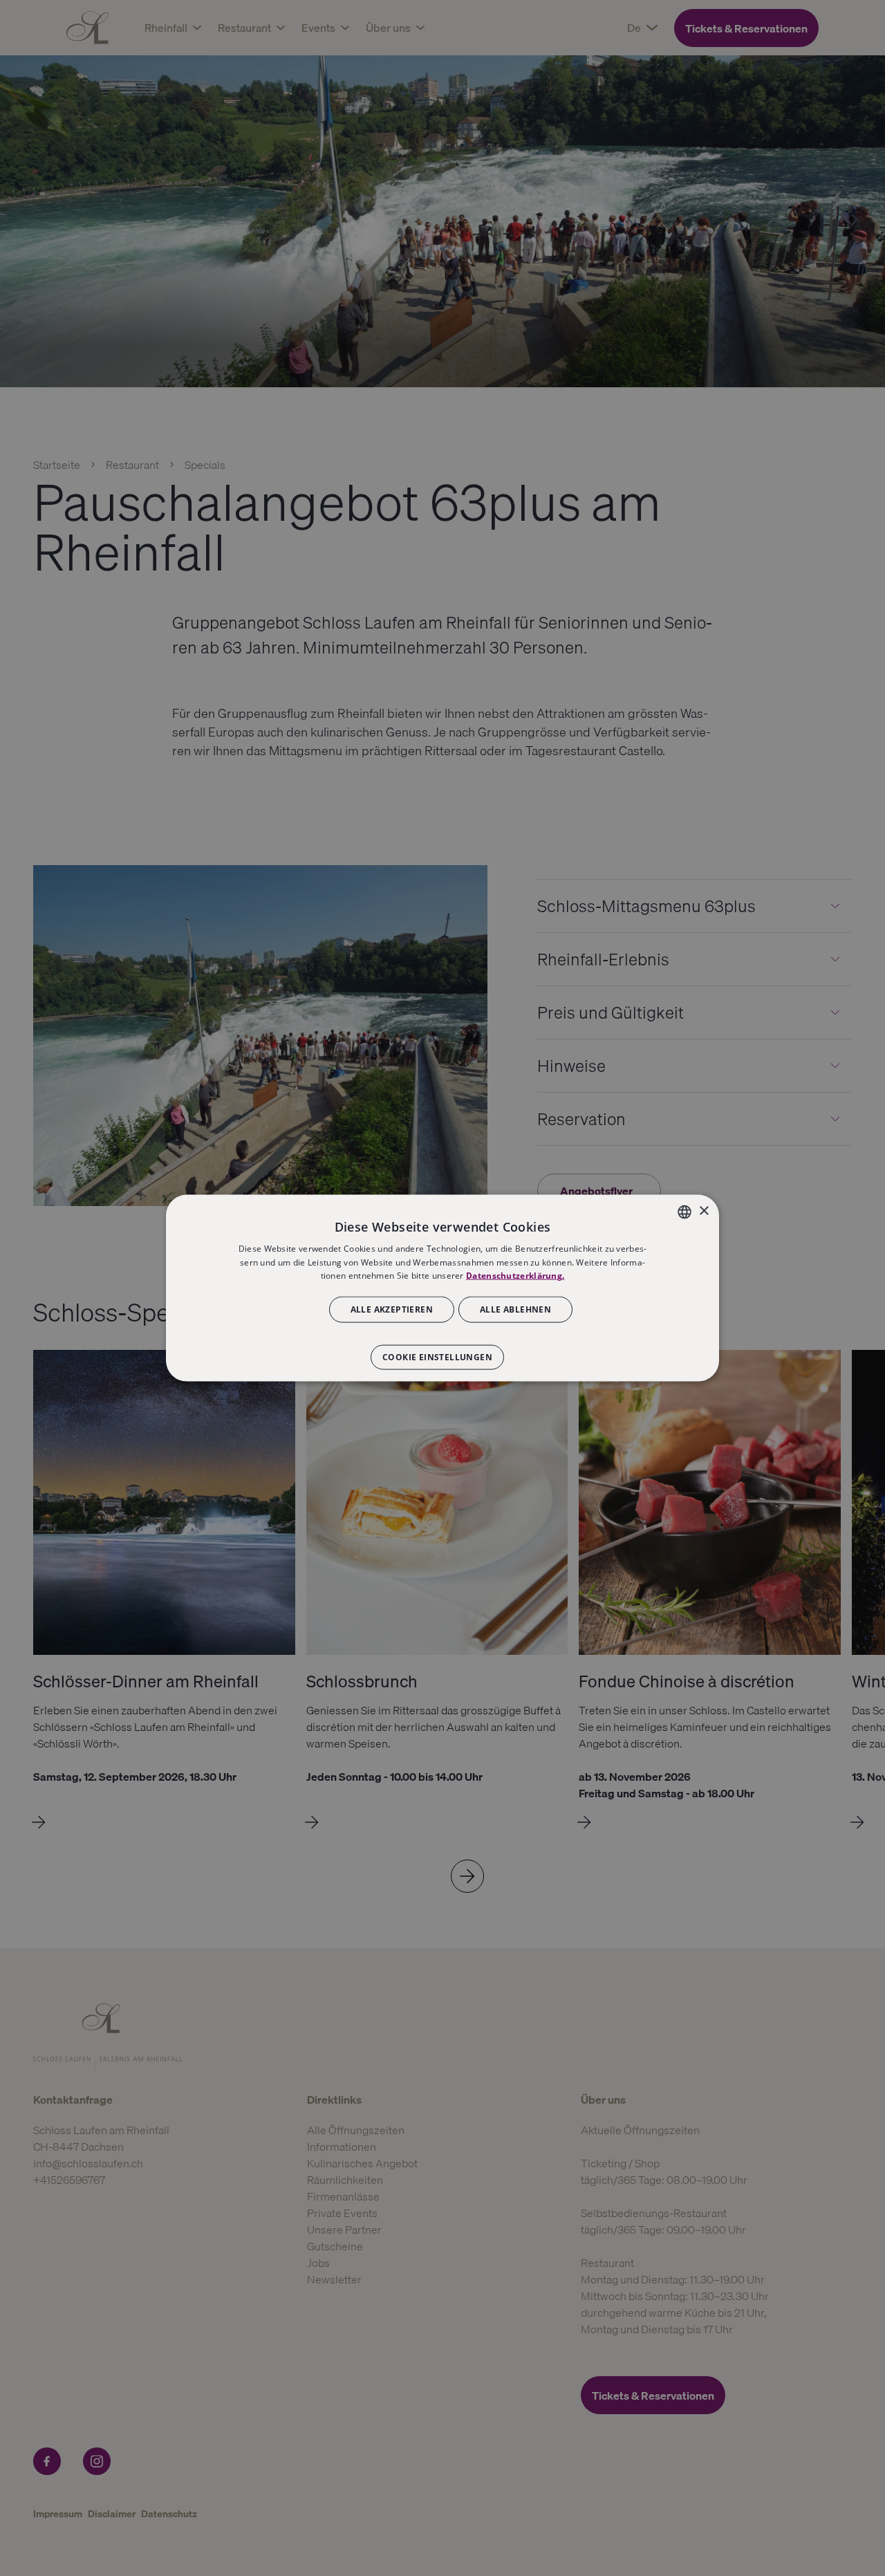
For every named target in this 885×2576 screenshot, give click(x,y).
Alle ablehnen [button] (515, 1309)
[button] (442, 1351)
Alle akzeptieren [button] (392, 1309)
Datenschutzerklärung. (515, 1276)
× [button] (704, 1211)
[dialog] (442, 1288)
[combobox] (684, 1212)
